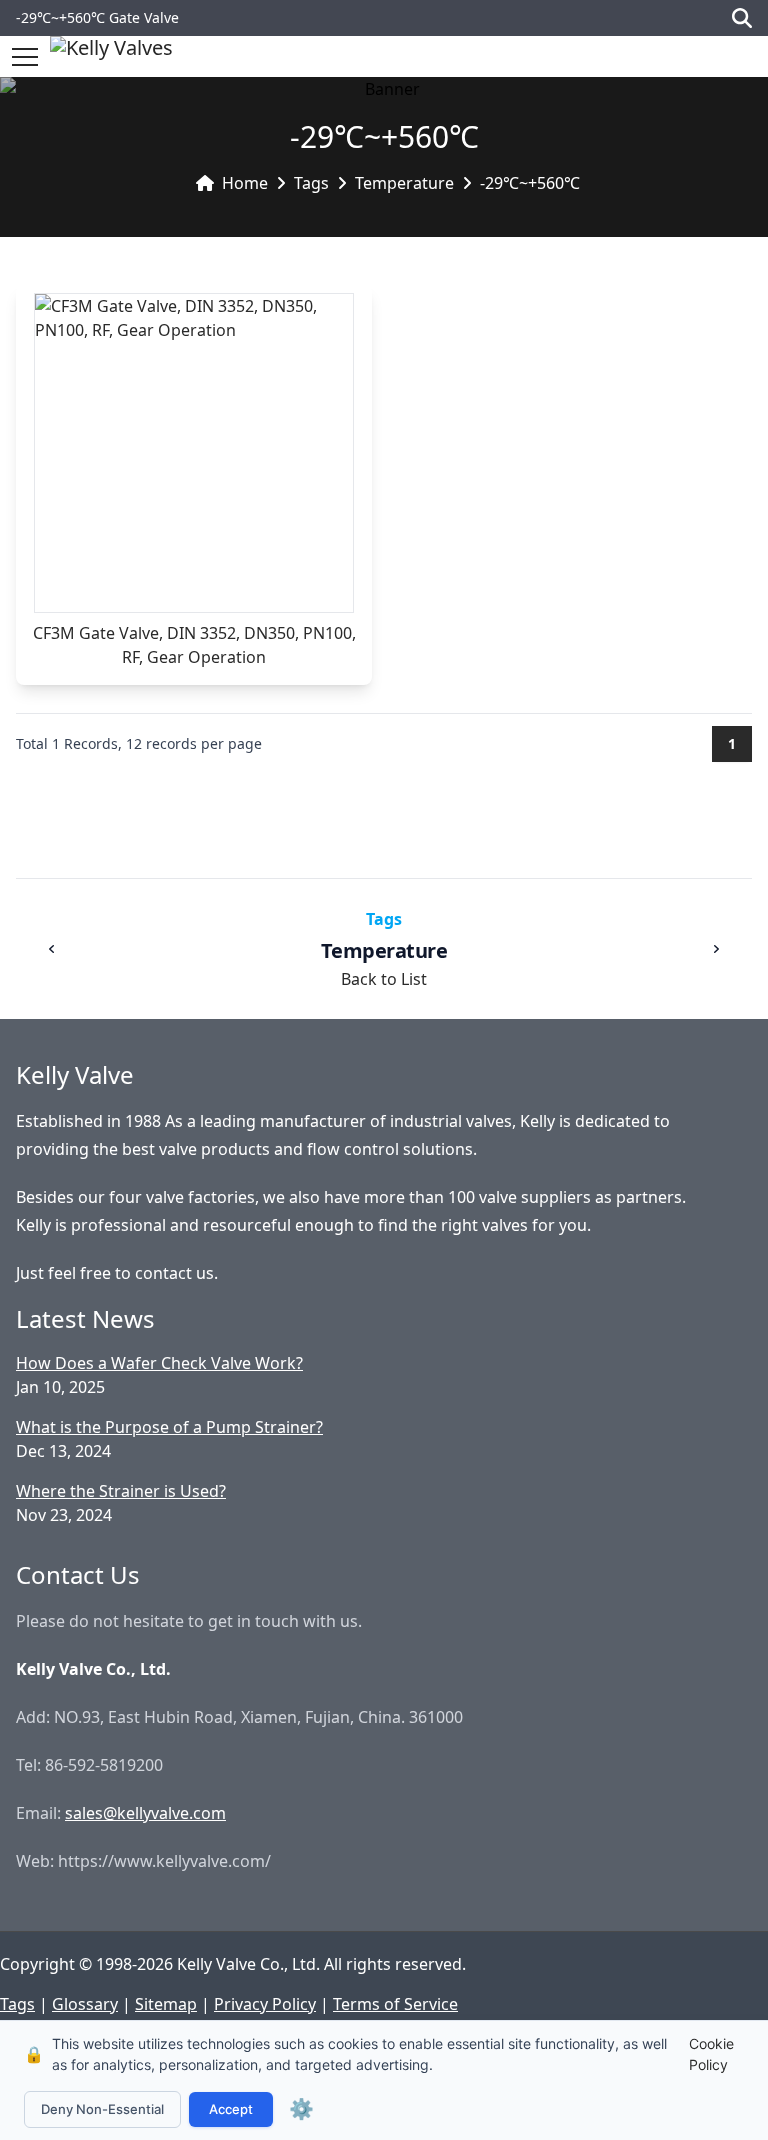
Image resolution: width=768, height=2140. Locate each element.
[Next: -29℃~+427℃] (716, 949)
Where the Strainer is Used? (121, 1491)
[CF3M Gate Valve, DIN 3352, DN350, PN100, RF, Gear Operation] (194, 453)
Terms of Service (395, 2004)
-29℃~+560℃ (530, 183)
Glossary (85, 2004)
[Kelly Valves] (111, 56)
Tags (311, 183)
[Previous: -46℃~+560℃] (52, 949)
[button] (25, 57)
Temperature (404, 183)
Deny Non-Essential (102, 2109)
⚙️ (301, 2109)
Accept (231, 2109)
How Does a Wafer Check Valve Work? (159, 1363)
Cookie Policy (711, 2054)
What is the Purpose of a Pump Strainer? (169, 1427)
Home (245, 183)
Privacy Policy (265, 2004)
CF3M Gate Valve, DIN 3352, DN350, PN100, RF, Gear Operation (194, 645)
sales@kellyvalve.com (145, 1813)
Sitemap (166, 2004)
